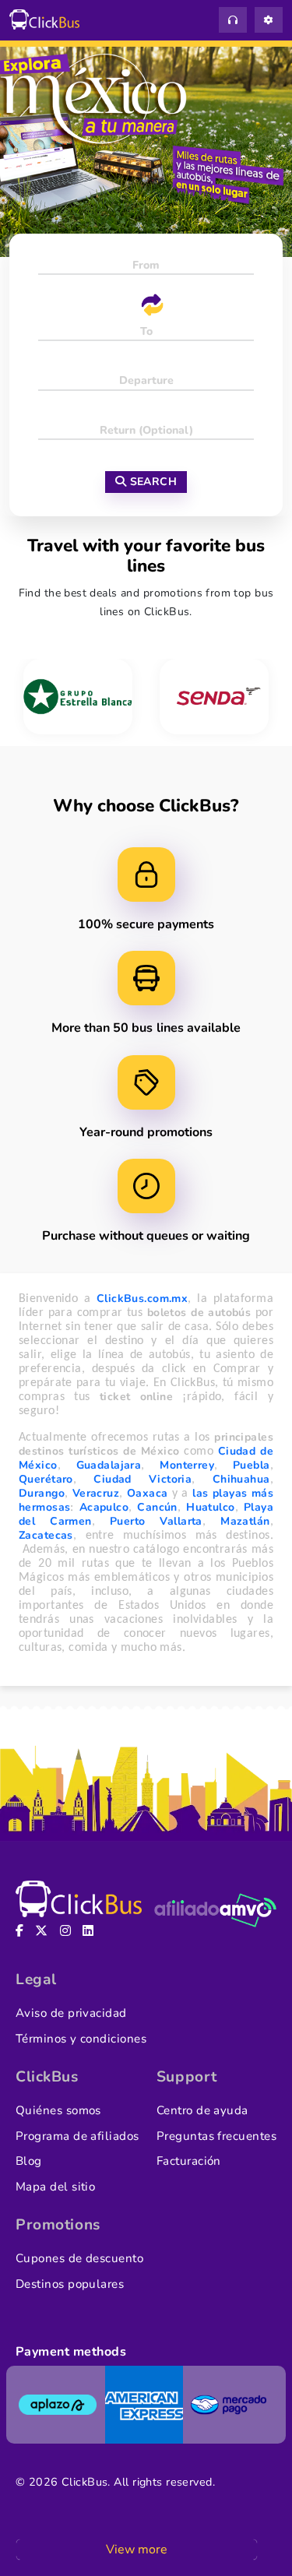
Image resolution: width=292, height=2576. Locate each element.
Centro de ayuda (202, 2110)
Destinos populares (70, 2284)
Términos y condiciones (81, 2039)
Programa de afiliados (77, 2136)
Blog (29, 2161)
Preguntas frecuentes (216, 2136)
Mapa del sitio (55, 2187)
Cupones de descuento (79, 2258)
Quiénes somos (58, 2110)
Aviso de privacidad (71, 2013)
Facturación (189, 2161)
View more (137, 2550)
